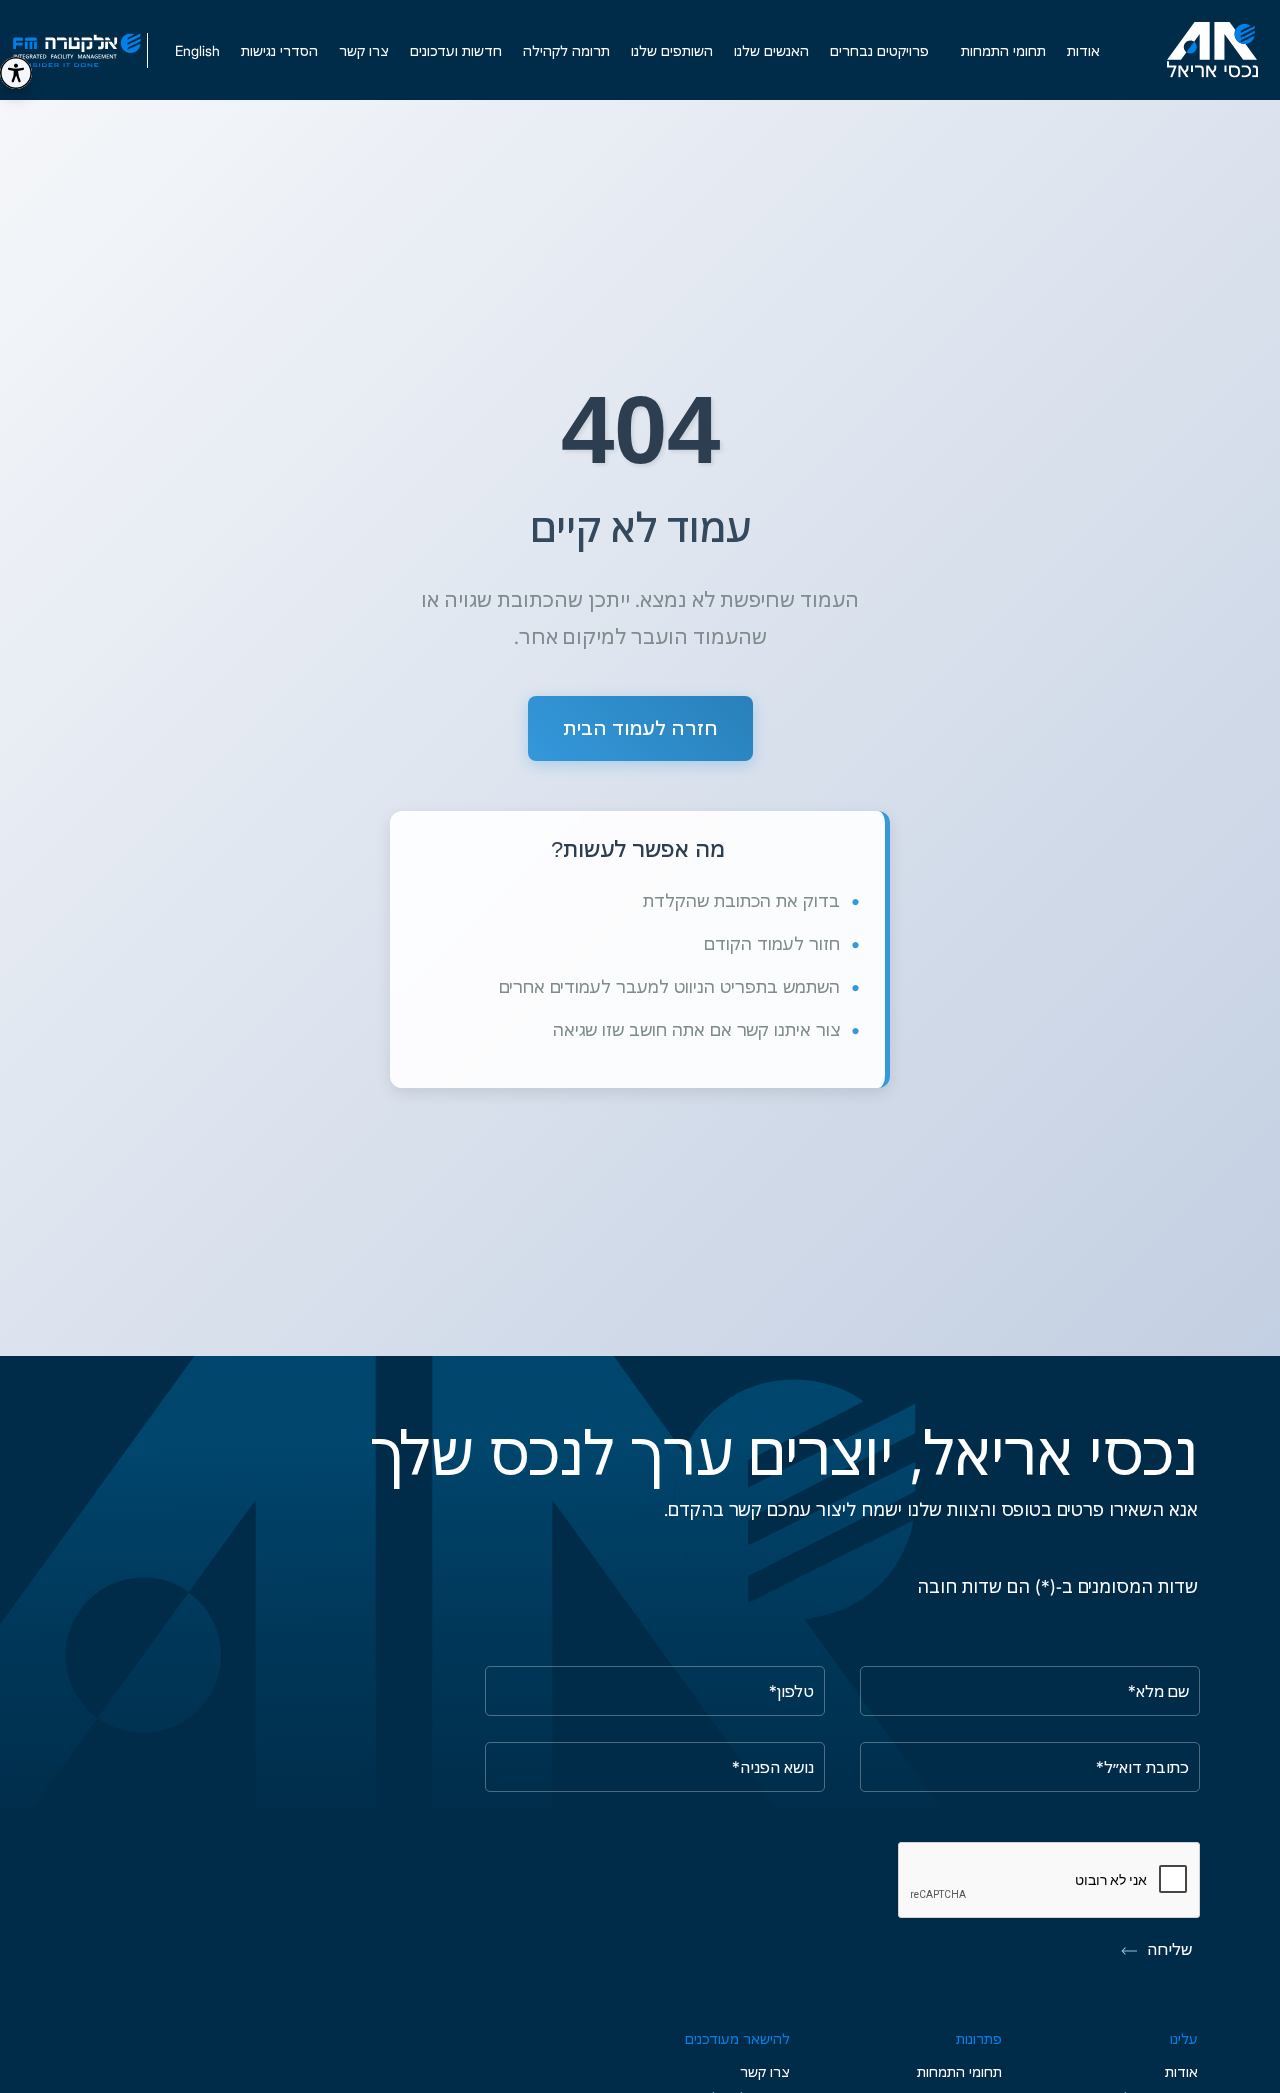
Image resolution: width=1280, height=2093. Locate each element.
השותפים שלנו (672, 50)
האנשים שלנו (771, 50)
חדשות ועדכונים (456, 50)
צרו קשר (364, 50)
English (197, 50)
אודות (1083, 50)
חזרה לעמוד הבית (640, 727)
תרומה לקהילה (566, 50)
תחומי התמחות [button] (1003, 50)
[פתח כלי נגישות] (16, 73)
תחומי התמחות (959, 2071)
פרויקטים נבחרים (879, 50)
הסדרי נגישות (279, 50)
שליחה (1169, 1949)
